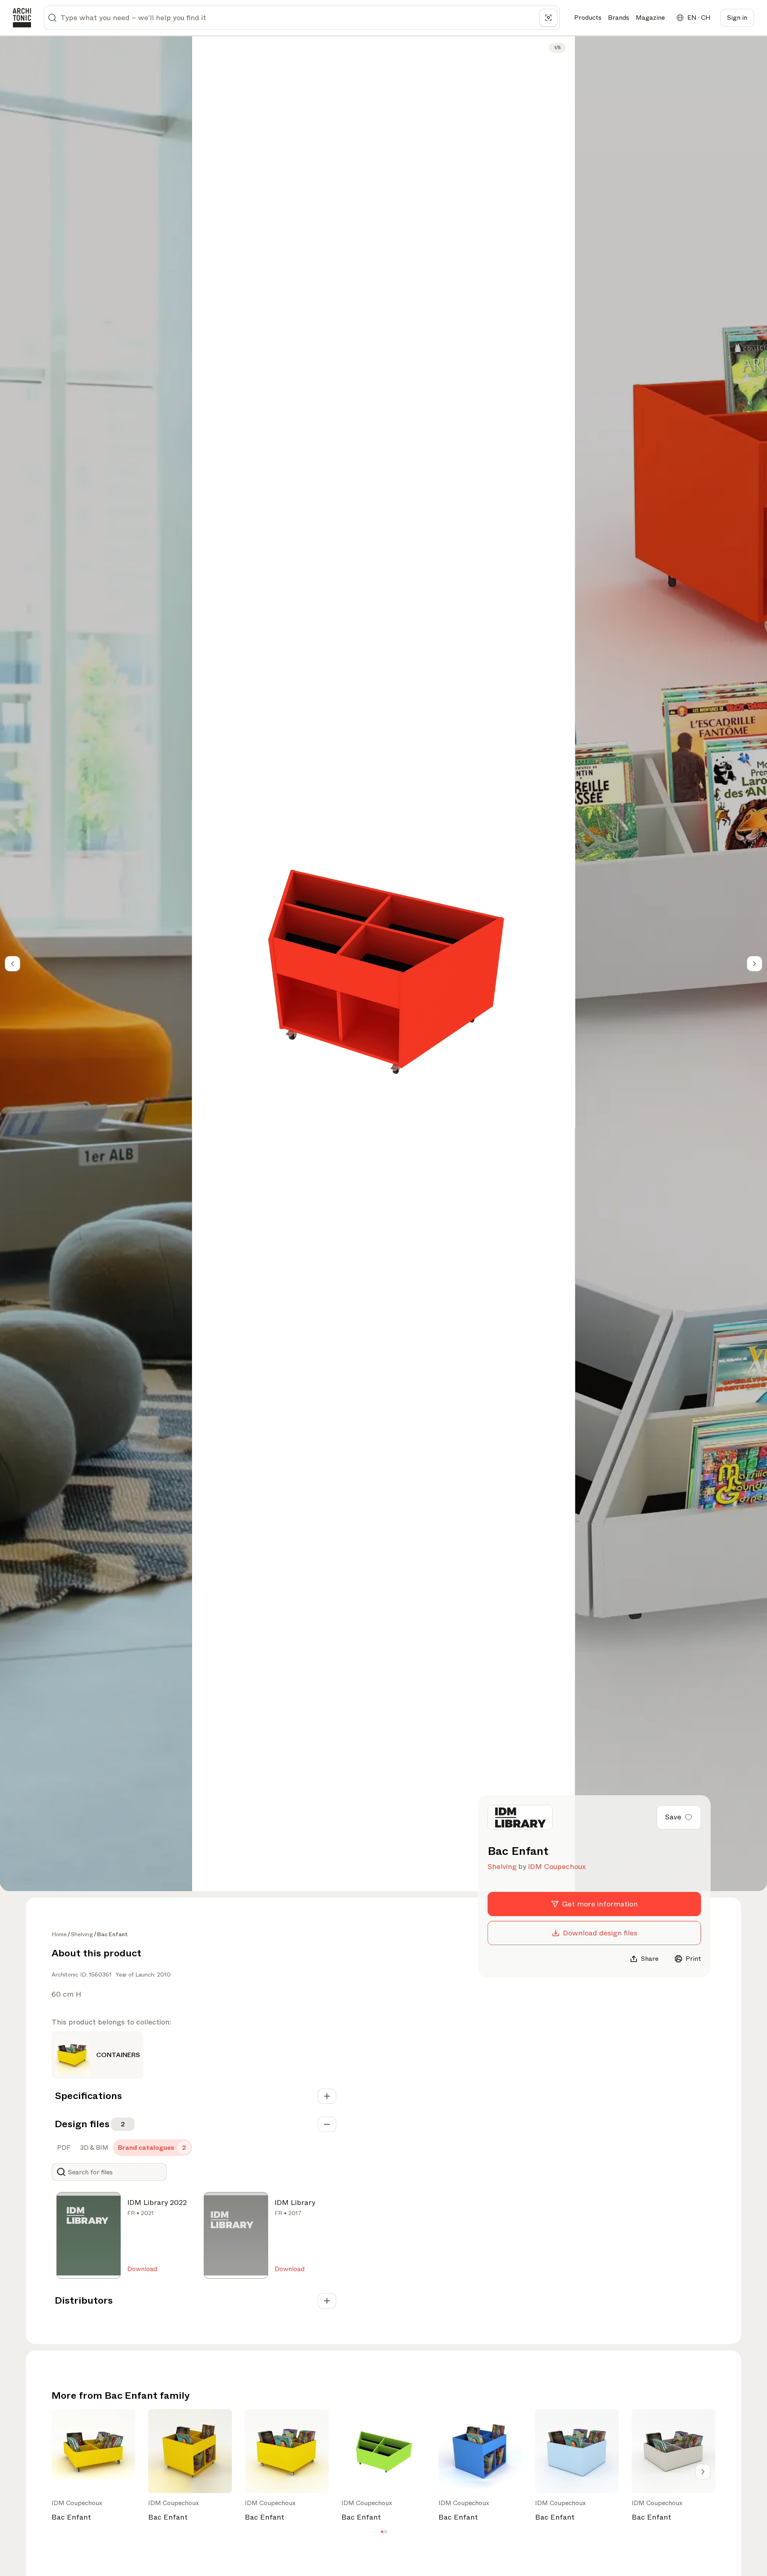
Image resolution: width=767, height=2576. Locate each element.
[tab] (63, 2148)
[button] (382, 2532)
